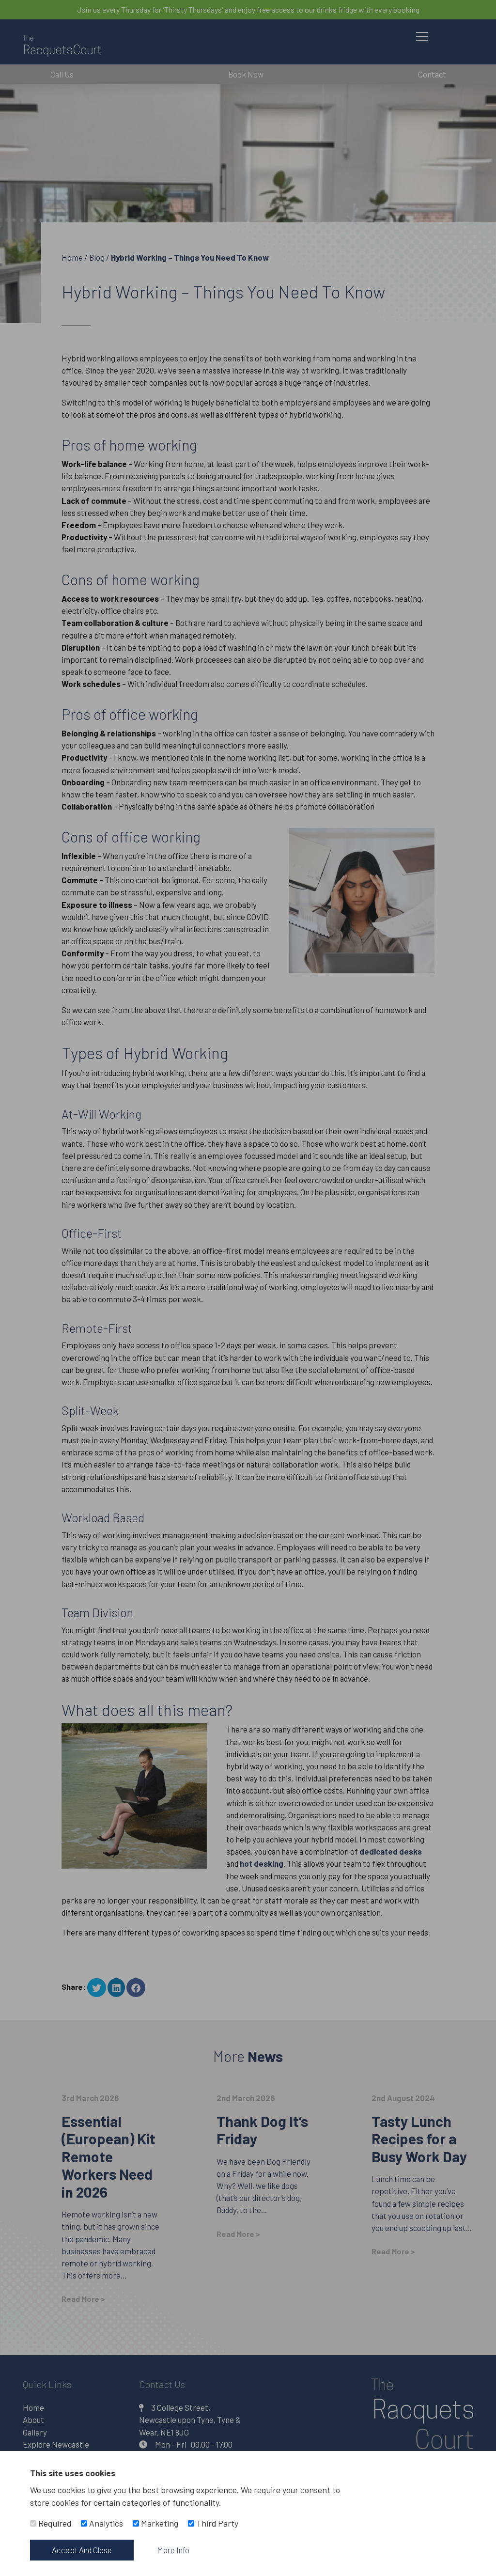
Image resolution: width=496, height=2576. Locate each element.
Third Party (216, 2523)
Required (54, 2523)
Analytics (105, 2523)
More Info (173, 2550)
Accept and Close (82, 2550)
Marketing (159, 2523)
